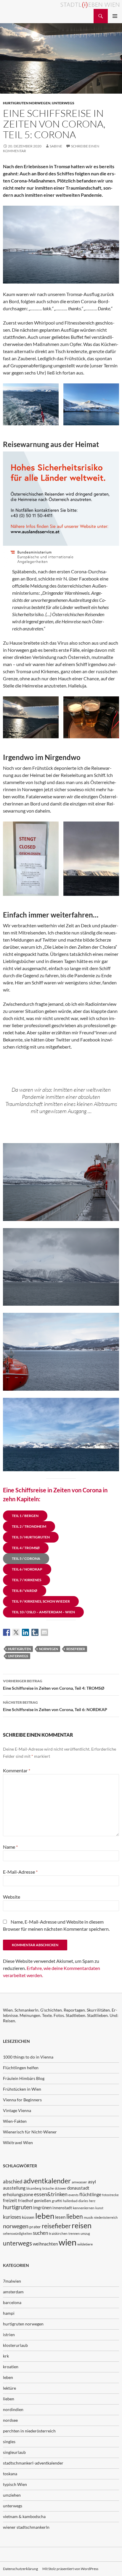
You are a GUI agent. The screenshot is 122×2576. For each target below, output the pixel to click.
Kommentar (17, 1770)
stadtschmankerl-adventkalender (33, 2463)
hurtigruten (19, 1649)
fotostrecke (110, 2195)
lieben (75, 2216)
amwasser (79, 2182)
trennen (74, 2233)
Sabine (56, 146)
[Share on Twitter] (16, 1632)
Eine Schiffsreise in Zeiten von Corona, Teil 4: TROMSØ (54, 1685)
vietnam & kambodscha (24, 2516)
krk (6, 2356)
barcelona (12, 2302)
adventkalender (47, 2181)
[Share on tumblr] (35, 1632)
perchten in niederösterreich (29, 2431)
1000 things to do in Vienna (28, 2057)
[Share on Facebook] (7, 1632)
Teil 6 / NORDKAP (27, 1569)
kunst (99, 2208)
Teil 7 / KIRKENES (27, 1580)
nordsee (10, 2420)
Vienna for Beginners (22, 2100)
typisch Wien (15, 2484)
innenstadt (62, 2208)
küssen (28, 2217)
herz (92, 2201)
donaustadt (78, 2188)
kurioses (12, 2217)
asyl (92, 2181)
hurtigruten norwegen (27, 103)
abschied (13, 2181)
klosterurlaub (15, 2345)
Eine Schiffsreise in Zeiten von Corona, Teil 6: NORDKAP (55, 1706)
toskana (10, 2474)
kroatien (11, 2367)
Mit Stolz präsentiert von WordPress (70, 2569)
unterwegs (63, 103)
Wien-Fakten (15, 2121)
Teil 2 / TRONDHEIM (29, 1526)
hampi (9, 2313)
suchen (40, 2233)
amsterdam (13, 2292)
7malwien (12, 2281)
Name (10, 1847)
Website (12, 1897)
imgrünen (42, 2207)
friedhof (26, 2200)
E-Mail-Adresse (20, 1872)
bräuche (48, 2188)
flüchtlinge (90, 2194)
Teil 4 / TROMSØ (26, 1548)
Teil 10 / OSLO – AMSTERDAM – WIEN (43, 1612)
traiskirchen (58, 2233)
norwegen (49, 1649)
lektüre (9, 2388)
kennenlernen (84, 2208)
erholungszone (18, 2194)
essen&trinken (51, 2194)
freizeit (10, 2200)
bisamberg (34, 2188)
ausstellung (14, 2188)
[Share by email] (44, 1632)
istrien (9, 2335)
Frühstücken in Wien (22, 2089)
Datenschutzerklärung (20, 2569)
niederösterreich (106, 2217)
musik (88, 2217)
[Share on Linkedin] (25, 1632)
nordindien (13, 2409)
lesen (60, 2217)
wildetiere (85, 2244)
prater (35, 2227)
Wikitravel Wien (18, 2143)
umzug (85, 2233)
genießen (42, 2200)
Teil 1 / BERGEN (25, 1516)
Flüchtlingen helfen (21, 2068)
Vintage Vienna (17, 2110)
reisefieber (76, 1649)
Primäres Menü (115, 16)
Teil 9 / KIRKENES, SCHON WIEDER (41, 1601)
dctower (61, 2188)
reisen (82, 2225)
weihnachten (45, 2244)
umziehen (12, 2495)
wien (68, 2242)
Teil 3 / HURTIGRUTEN (31, 1537)
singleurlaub (14, 2452)
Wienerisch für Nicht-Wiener (30, 2132)
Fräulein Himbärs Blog (24, 2078)
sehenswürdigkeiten (17, 2233)
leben (45, 2216)
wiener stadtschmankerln (26, 2527)
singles (9, 2442)
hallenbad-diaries (76, 2201)
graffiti (57, 2201)
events (73, 2195)
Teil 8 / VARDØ (25, 1591)
